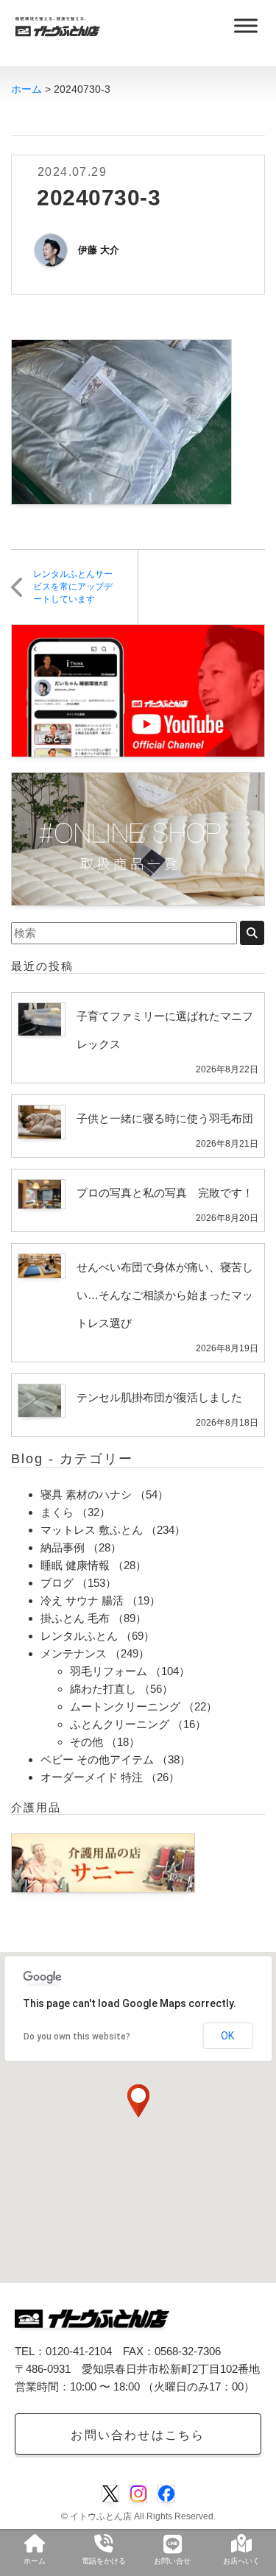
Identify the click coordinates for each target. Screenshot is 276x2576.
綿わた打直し (103, 1689)
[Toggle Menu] (246, 25)
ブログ (57, 1583)
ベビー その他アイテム (97, 1759)
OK (227, 2036)
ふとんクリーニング (120, 1724)
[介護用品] (103, 1862)
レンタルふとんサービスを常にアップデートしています (73, 587)
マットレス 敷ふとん (92, 1530)
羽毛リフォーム (109, 1671)
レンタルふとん (79, 1636)
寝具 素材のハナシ (86, 1494)
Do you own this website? (77, 2037)
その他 (86, 1742)
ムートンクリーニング (125, 1706)
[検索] (252, 933)
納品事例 (63, 1547)
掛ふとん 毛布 (75, 1618)
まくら (57, 1512)
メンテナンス (74, 1653)
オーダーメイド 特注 (92, 1777)
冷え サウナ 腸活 (82, 1600)
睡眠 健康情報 (75, 1565)
